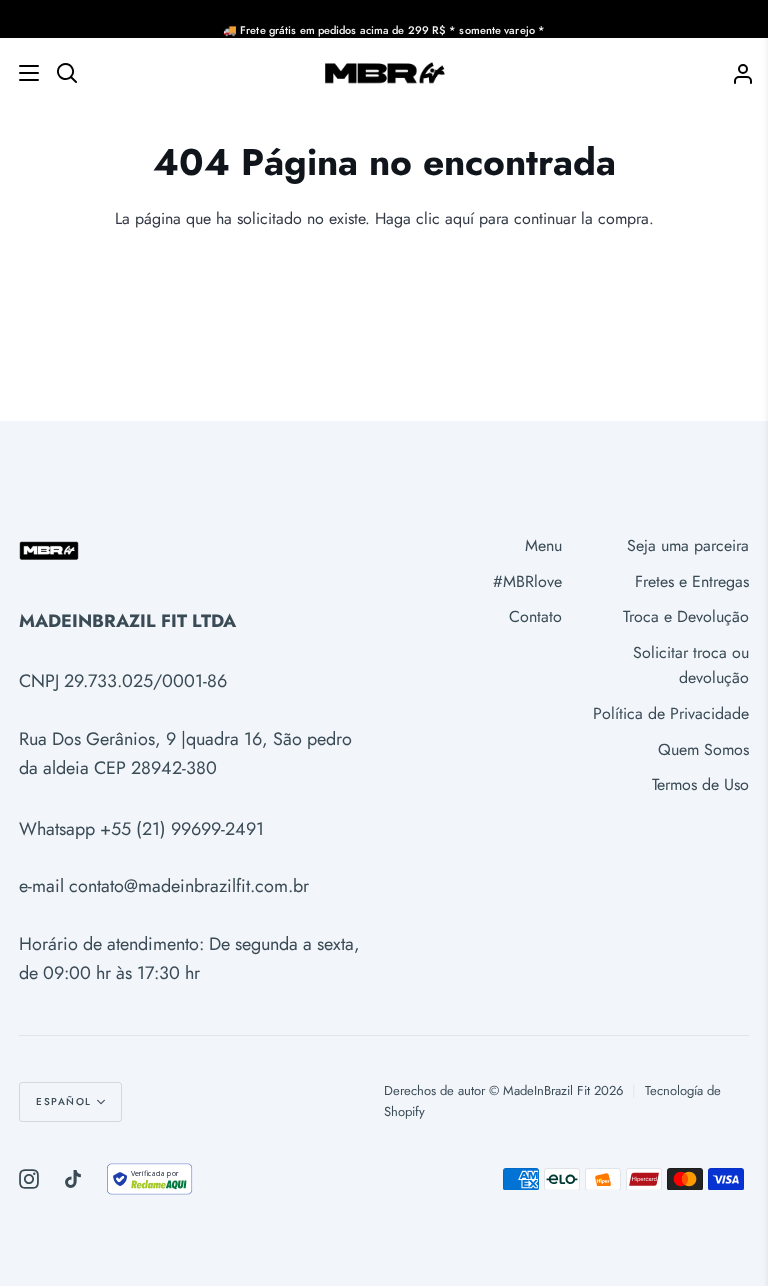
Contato (535, 616)
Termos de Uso (700, 784)
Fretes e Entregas (692, 581)
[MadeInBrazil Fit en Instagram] (29, 1179)
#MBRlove (527, 581)
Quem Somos (703, 749)
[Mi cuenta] (735, 72)
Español (64, 1101)
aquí (459, 218)
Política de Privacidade (671, 713)
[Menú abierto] (20, 73)
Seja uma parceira (688, 545)
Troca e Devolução (686, 616)
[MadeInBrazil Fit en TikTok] (73, 1179)
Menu (543, 545)
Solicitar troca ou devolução (691, 665)
